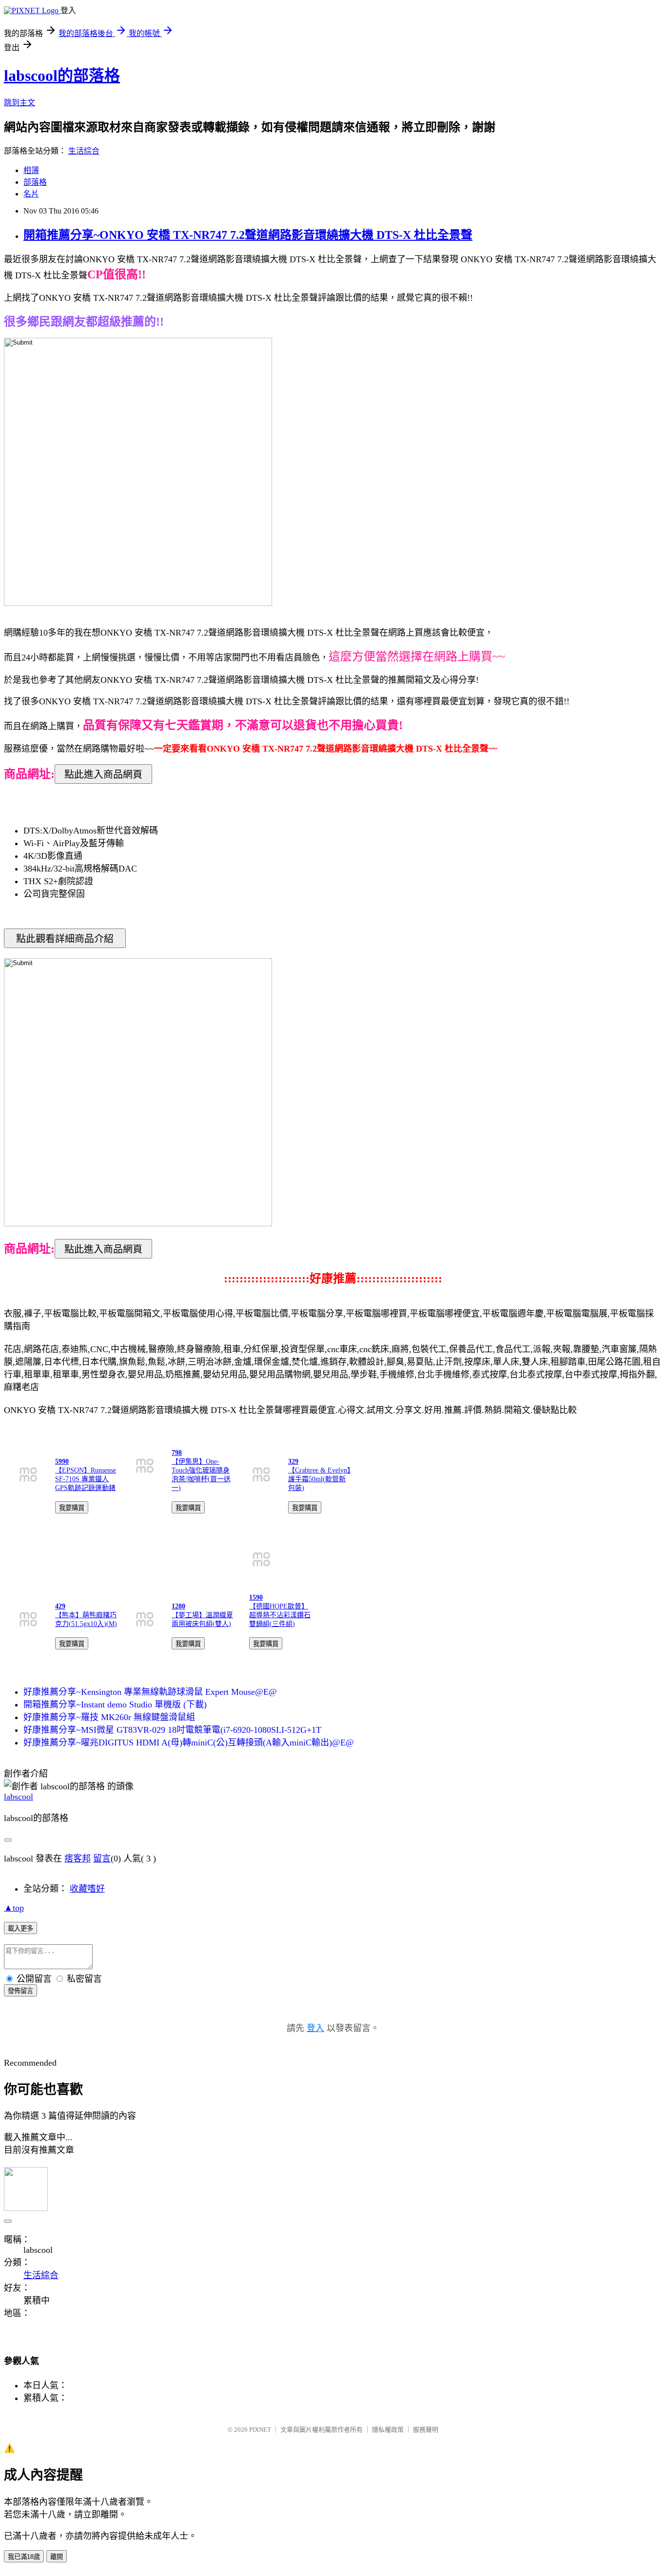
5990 (62, 1462)
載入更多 (20, 1928)
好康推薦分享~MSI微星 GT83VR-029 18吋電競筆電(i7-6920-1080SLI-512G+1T (172, 1730)
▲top (14, 1908)
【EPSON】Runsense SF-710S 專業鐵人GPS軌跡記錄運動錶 (86, 1479)
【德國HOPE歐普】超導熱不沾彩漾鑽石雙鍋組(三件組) (280, 1615)
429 (60, 1606)
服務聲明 (426, 2430)
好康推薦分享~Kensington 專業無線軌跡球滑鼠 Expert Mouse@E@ (150, 1692)
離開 (57, 2557)
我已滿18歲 (24, 2557)
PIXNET (260, 2430)
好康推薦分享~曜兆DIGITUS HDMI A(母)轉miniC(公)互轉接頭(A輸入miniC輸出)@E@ (189, 1743)
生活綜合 (84, 151)
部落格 (35, 182)
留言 (102, 1859)
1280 (178, 1606)
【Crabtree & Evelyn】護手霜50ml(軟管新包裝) (319, 1479)
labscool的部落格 (62, 76)
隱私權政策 (388, 2430)
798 (177, 1453)
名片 (31, 194)
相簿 (31, 170)
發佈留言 (20, 1991)
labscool (19, 1797)
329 (293, 1462)
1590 (256, 1598)
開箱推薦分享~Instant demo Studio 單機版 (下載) (115, 1704)
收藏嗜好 (87, 1889)
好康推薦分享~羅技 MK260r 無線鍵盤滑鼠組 (109, 1717)
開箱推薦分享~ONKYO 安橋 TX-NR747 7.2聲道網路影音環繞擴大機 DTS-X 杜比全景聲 (248, 235)
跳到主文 (20, 103)
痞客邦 (78, 1859)
